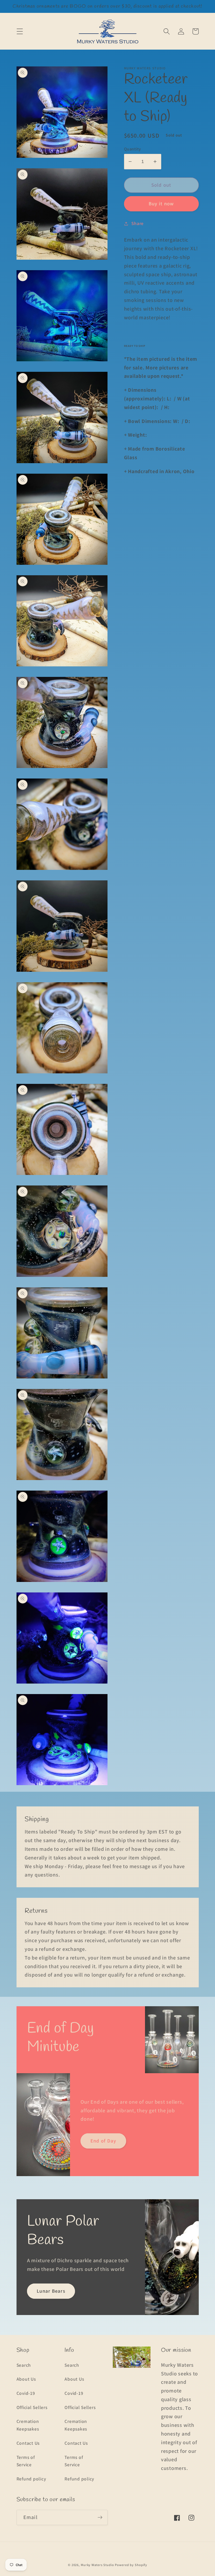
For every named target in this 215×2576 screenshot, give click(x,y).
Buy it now (161, 203)
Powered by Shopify (131, 2565)
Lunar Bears (51, 2291)
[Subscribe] (100, 2517)
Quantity (133, 149)
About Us (26, 2379)
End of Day (103, 2141)
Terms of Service (26, 2461)
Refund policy (31, 2479)
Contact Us (28, 2443)
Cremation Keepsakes (28, 2425)
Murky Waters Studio (97, 2565)
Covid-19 (26, 2393)
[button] (20, 31)
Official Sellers (32, 2407)
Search (24, 2365)
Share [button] (138, 223)
